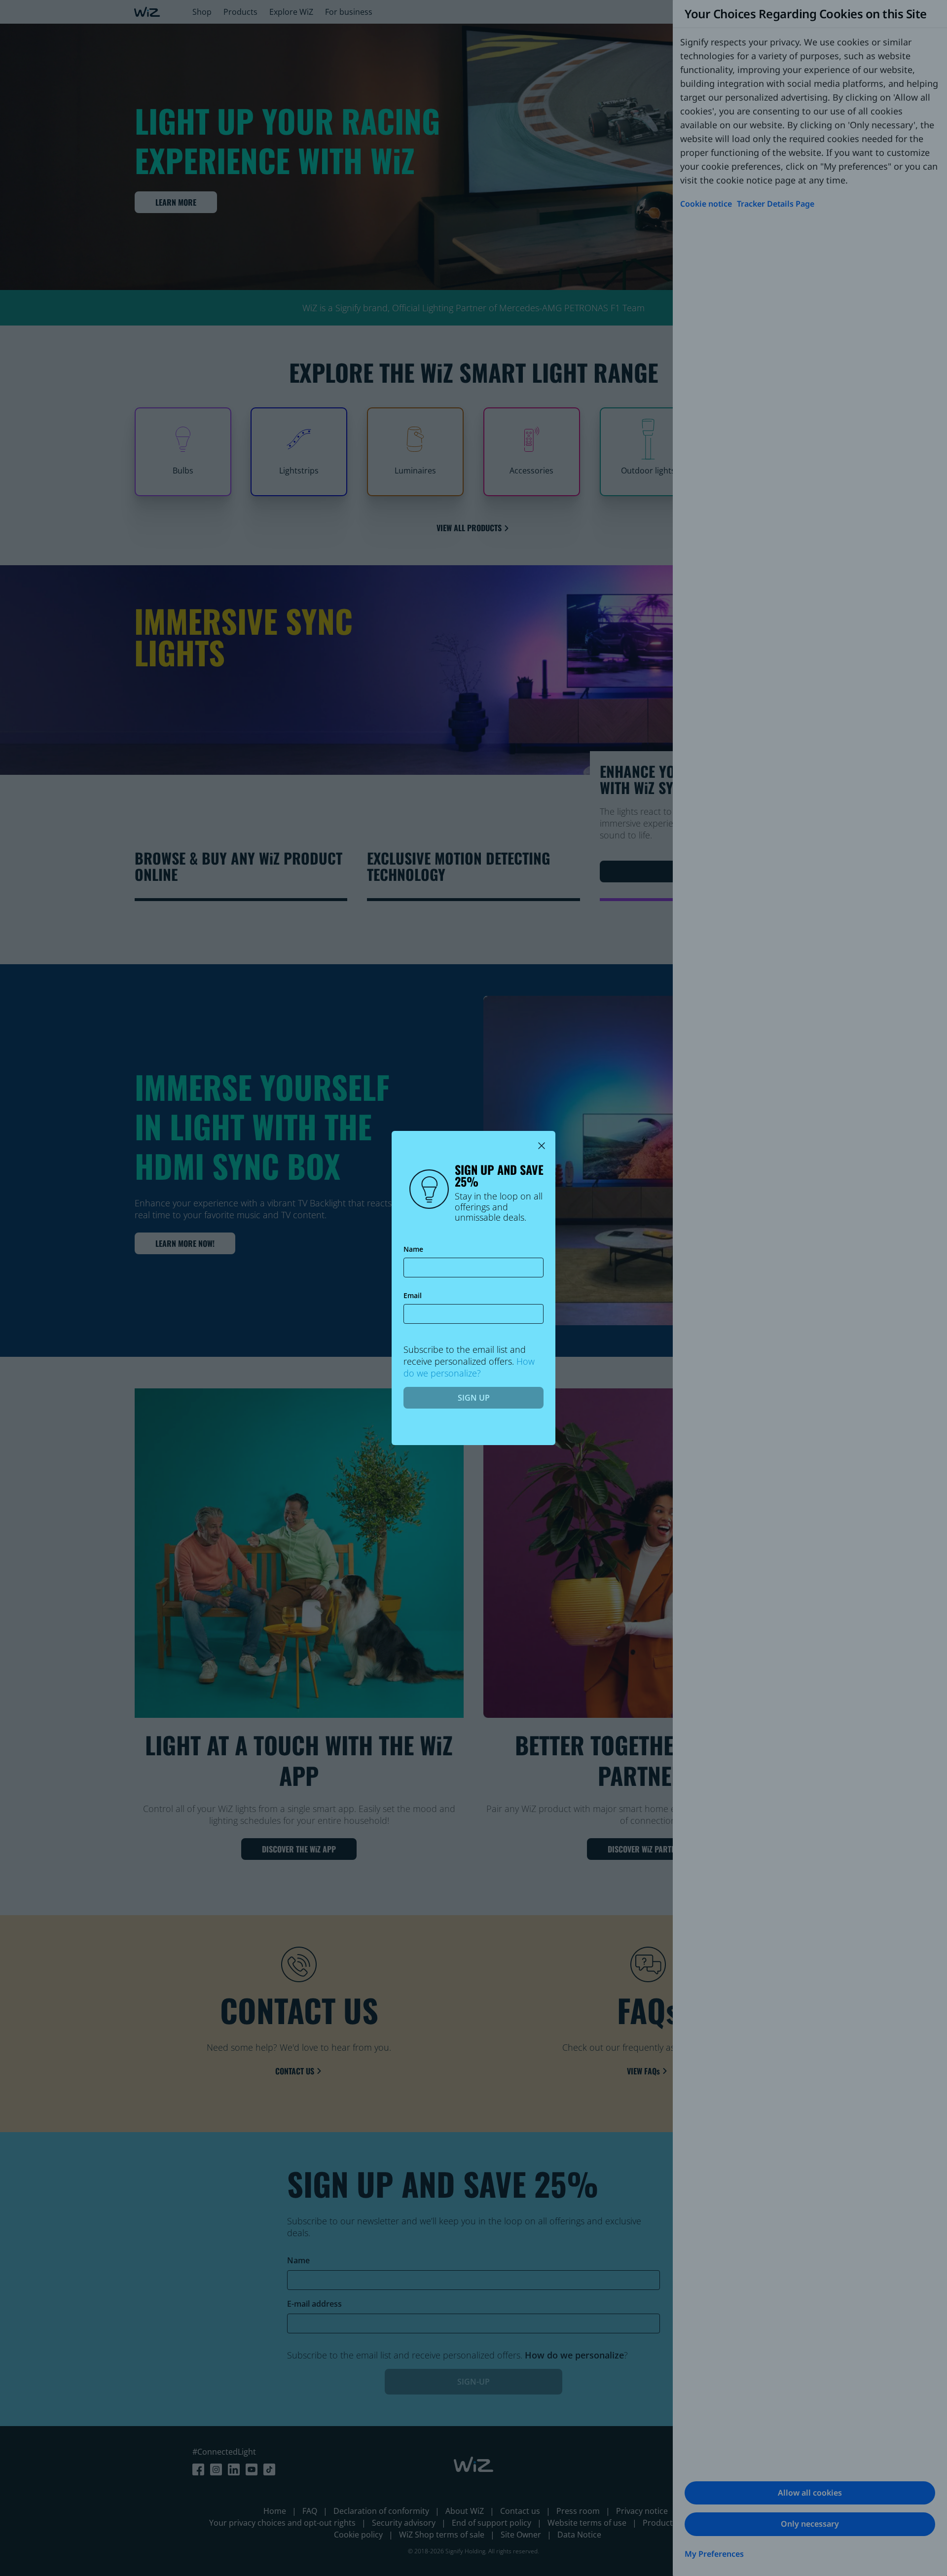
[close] (542, 1145)
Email (413, 1296)
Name (413, 1250)
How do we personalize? (469, 1367)
